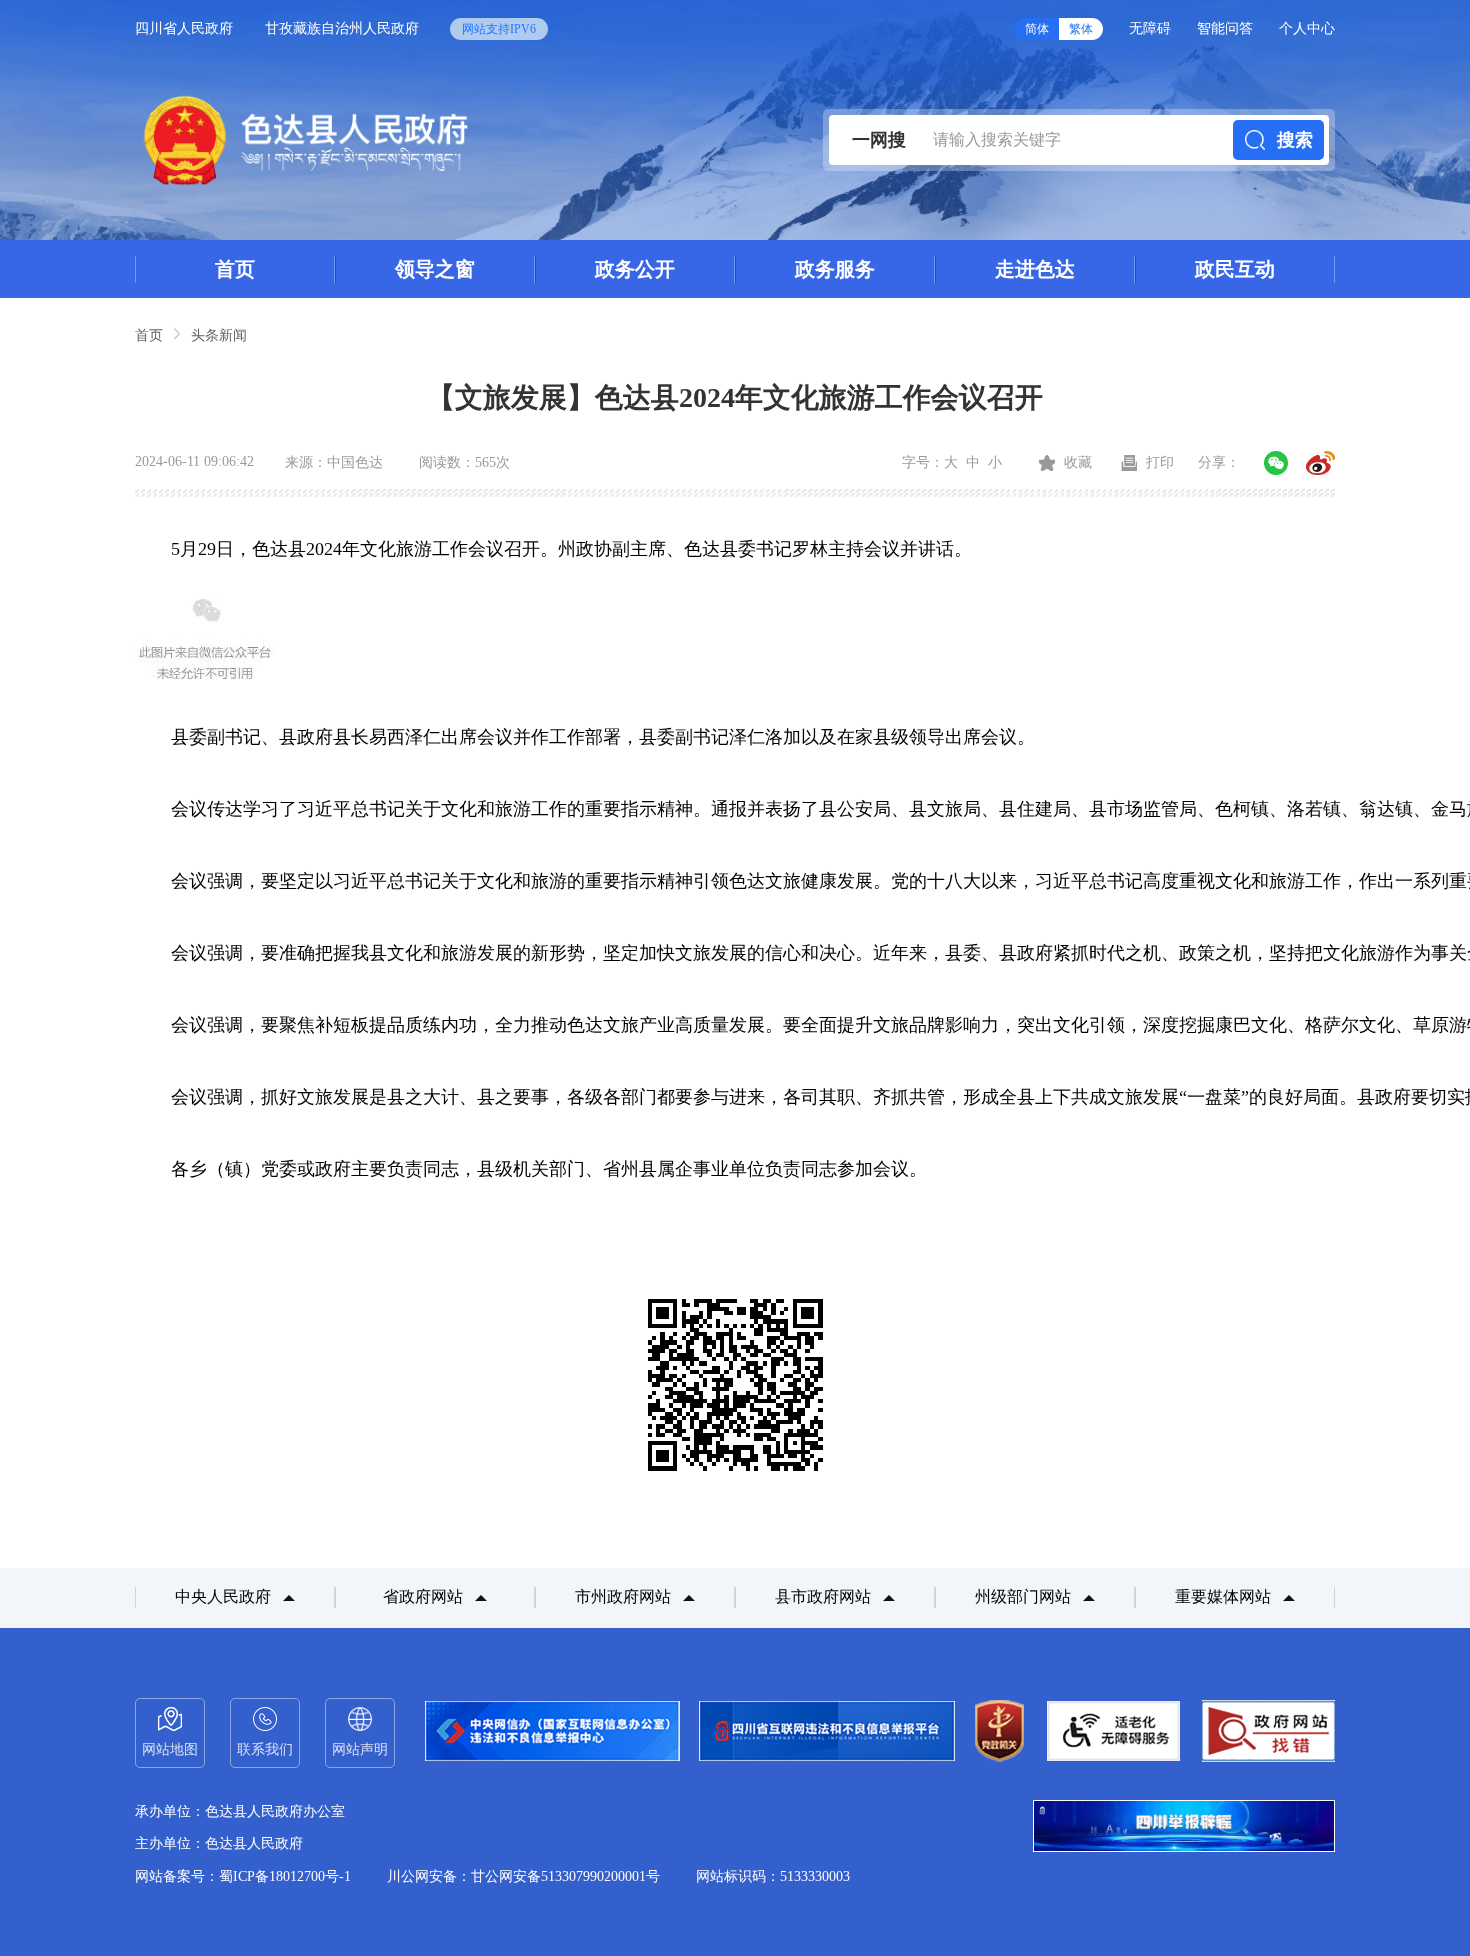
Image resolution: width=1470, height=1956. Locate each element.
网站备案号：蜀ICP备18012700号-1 (243, 1876)
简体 (1037, 29)
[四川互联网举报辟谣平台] (1184, 1828)
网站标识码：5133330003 (773, 1876)
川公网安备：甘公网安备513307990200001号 (523, 1876)
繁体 (1081, 29)
